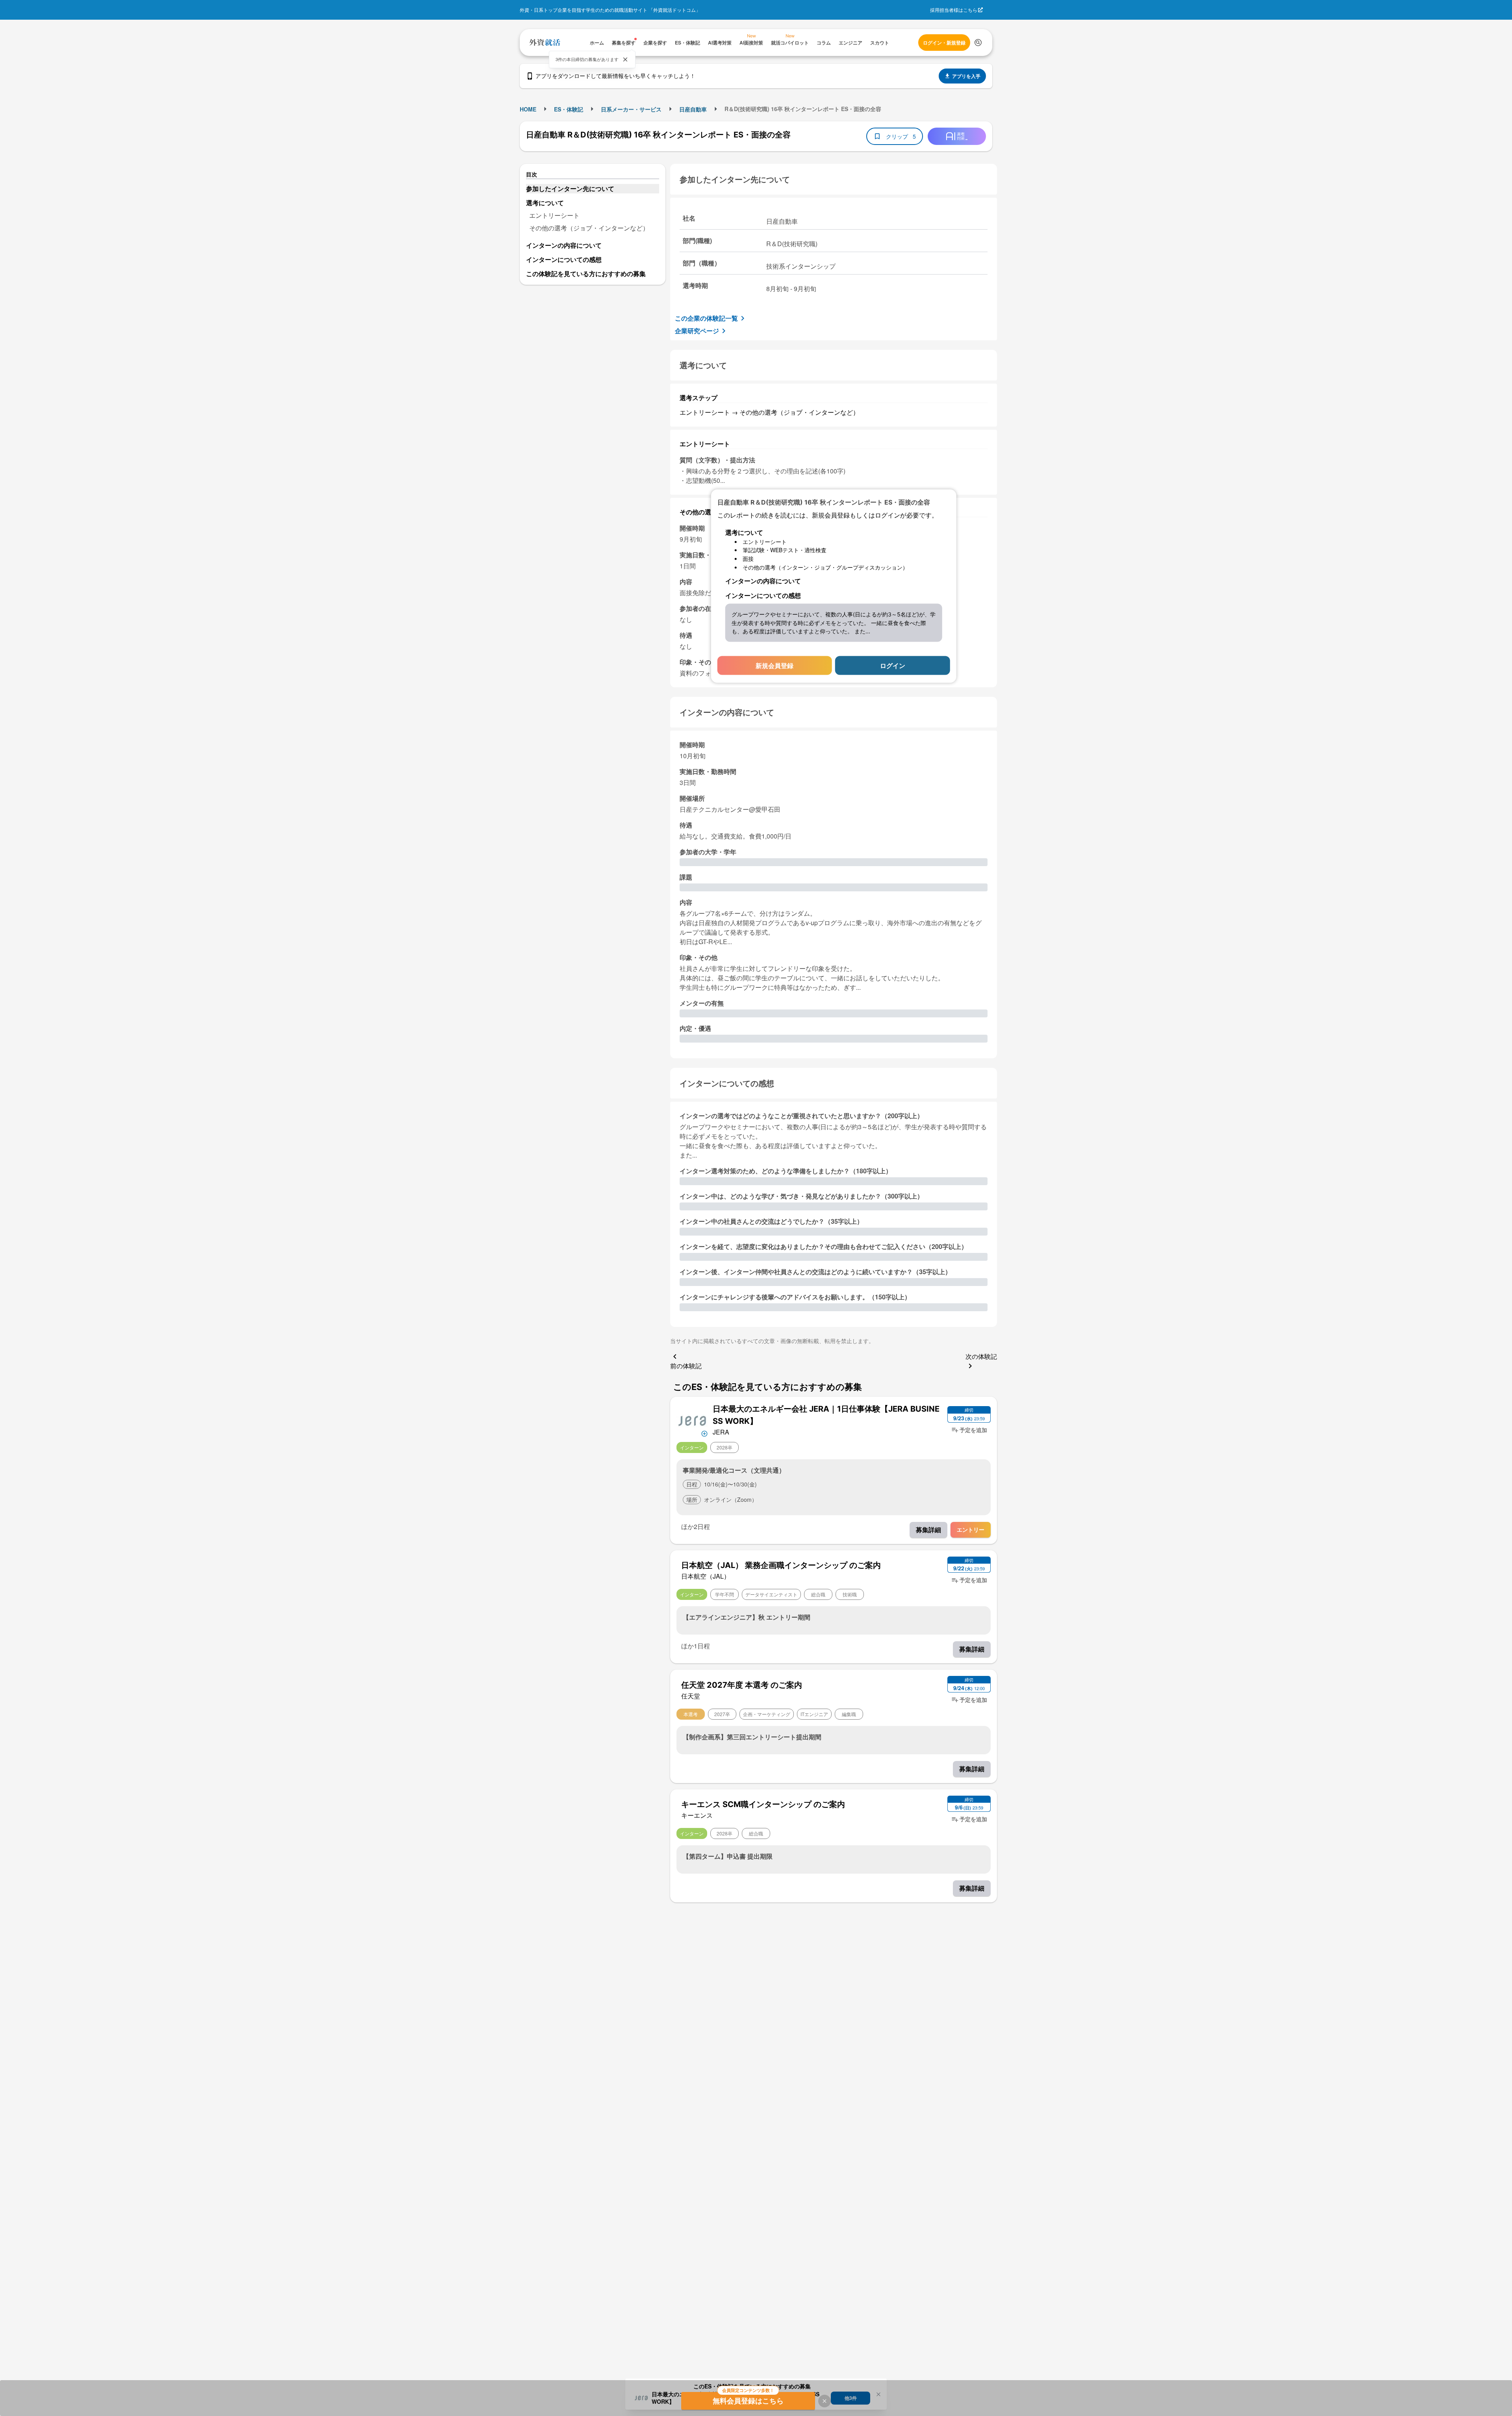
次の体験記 (981, 1356)
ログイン (893, 665)
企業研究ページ (697, 331)
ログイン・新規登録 (944, 43)
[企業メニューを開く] (692, 1420)
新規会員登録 (775, 665)
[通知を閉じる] (625, 59)
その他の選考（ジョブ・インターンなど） (589, 228)
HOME (528, 109)
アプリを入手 (966, 76)
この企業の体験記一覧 (706, 318)
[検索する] (978, 43)
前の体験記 (686, 1366)
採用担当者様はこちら (954, 10)
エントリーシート (554, 215)
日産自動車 (693, 109)
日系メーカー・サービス (631, 109)
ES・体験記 (569, 109)
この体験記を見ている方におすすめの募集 (586, 274)
